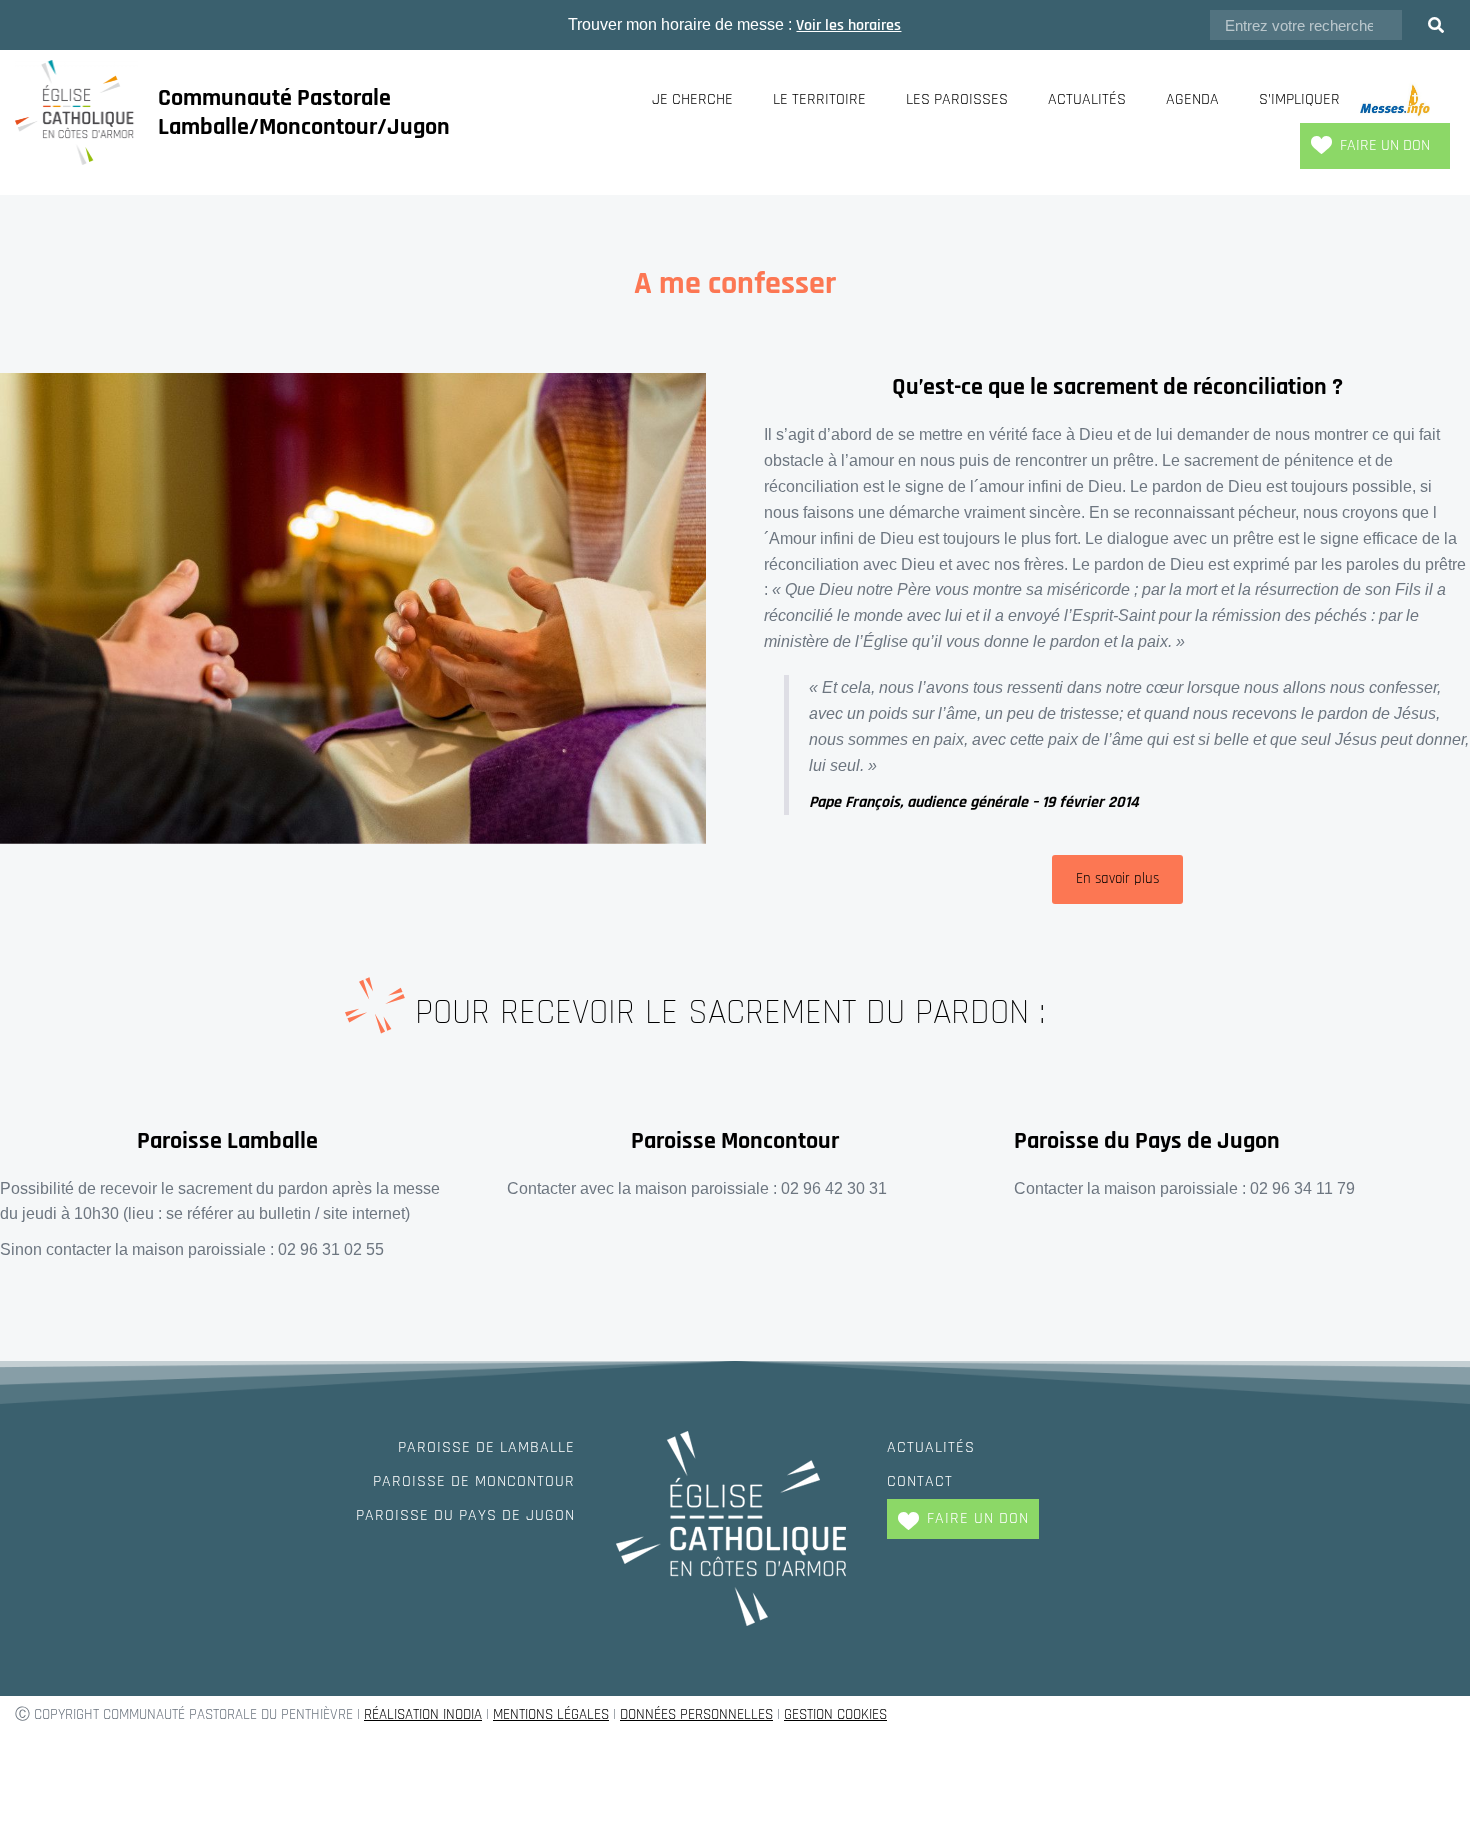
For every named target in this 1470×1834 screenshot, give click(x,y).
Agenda (1192, 99)
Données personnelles (696, 1714)
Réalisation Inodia (423, 1714)
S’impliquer (1299, 99)
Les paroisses (957, 99)
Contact (920, 1481)
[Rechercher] (1436, 25)
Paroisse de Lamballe (486, 1447)
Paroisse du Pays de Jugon (465, 1515)
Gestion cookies (835, 1714)
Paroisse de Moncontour (474, 1481)
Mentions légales (551, 1714)
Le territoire (819, 99)
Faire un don (1385, 145)
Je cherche (692, 99)
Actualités (1087, 99)
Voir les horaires (848, 25)
